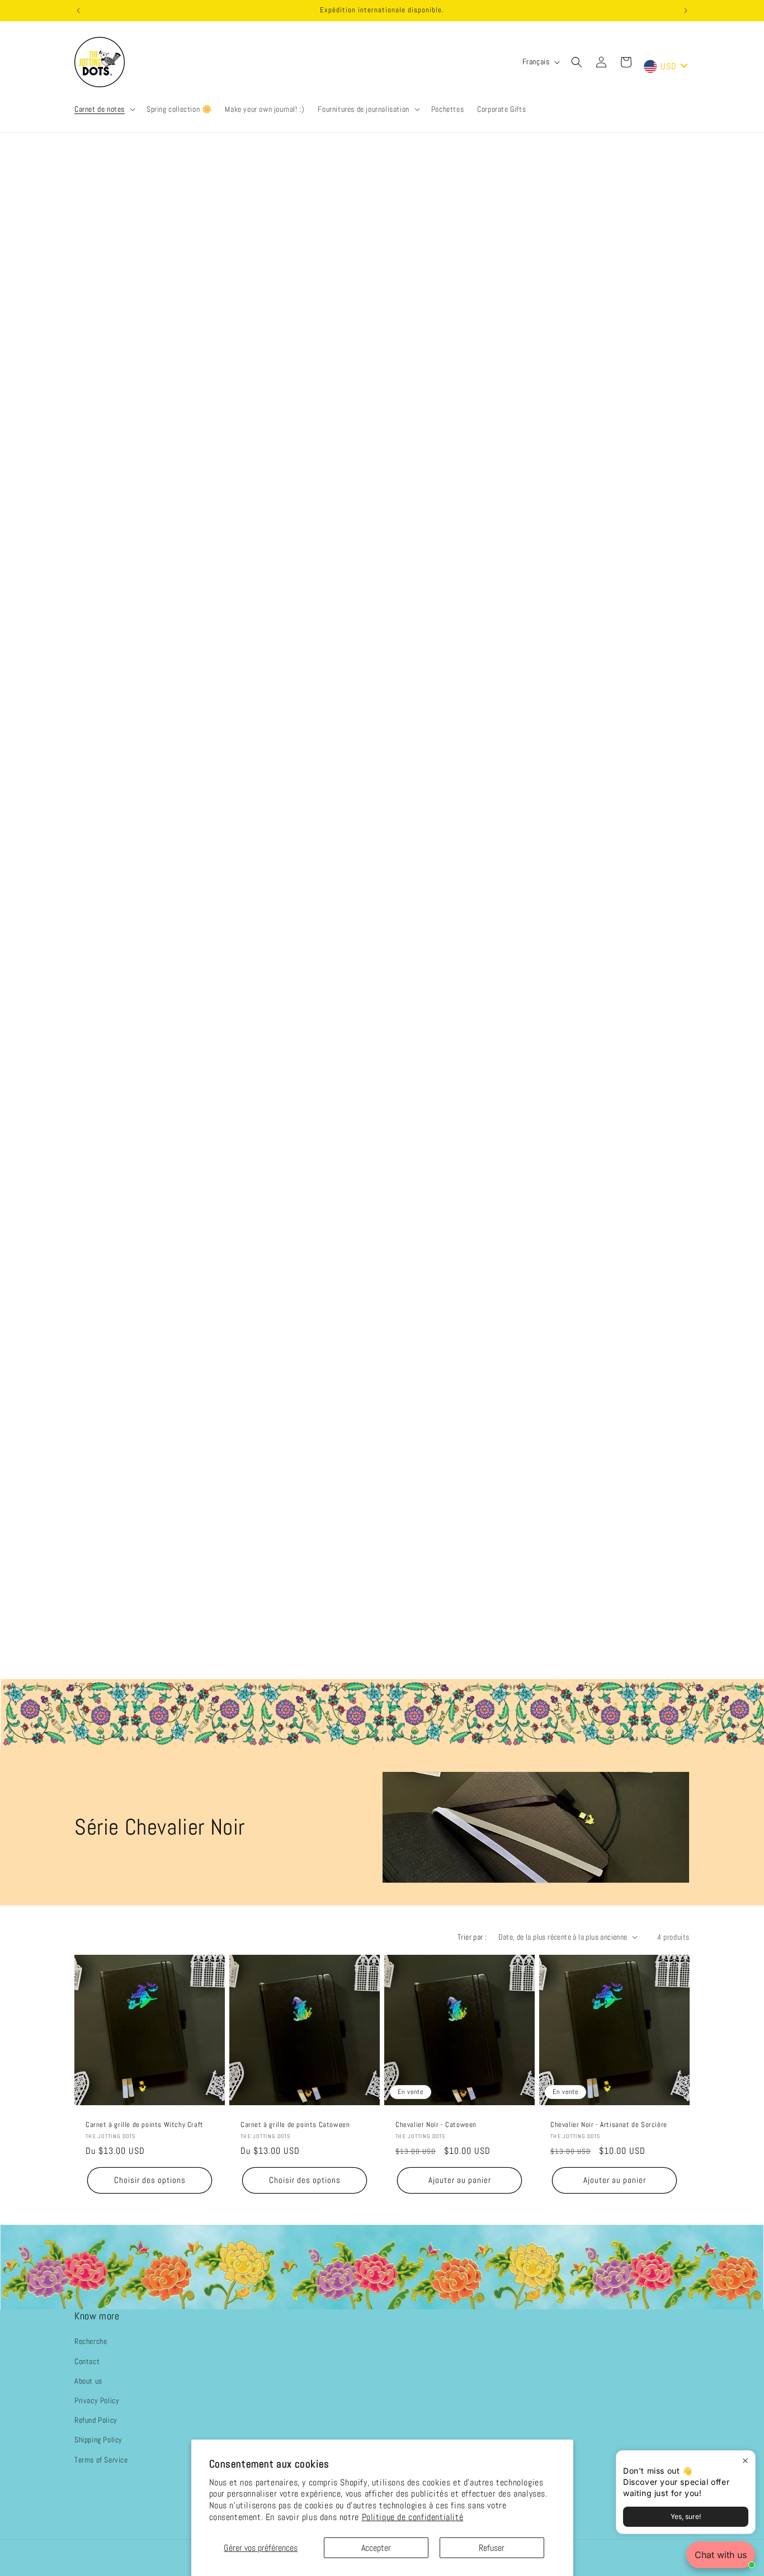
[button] (104, 109)
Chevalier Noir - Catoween (436, 2125)
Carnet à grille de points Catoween (295, 2125)
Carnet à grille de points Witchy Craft (145, 2125)
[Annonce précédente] (78, 11)
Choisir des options (150, 2180)
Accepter (376, 2548)
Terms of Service (101, 2459)
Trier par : (472, 1937)
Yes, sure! (686, 2516)
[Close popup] (745, 2461)
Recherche (91, 2341)
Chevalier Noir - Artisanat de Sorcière (609, 2125)
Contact (87, 2361)
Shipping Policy (98, 2440)
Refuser (492, 2548)
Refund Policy (96, 2420)
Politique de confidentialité (413, 2517)
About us (88, 2381)
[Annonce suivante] (686, 11)
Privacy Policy (97, 2400)
